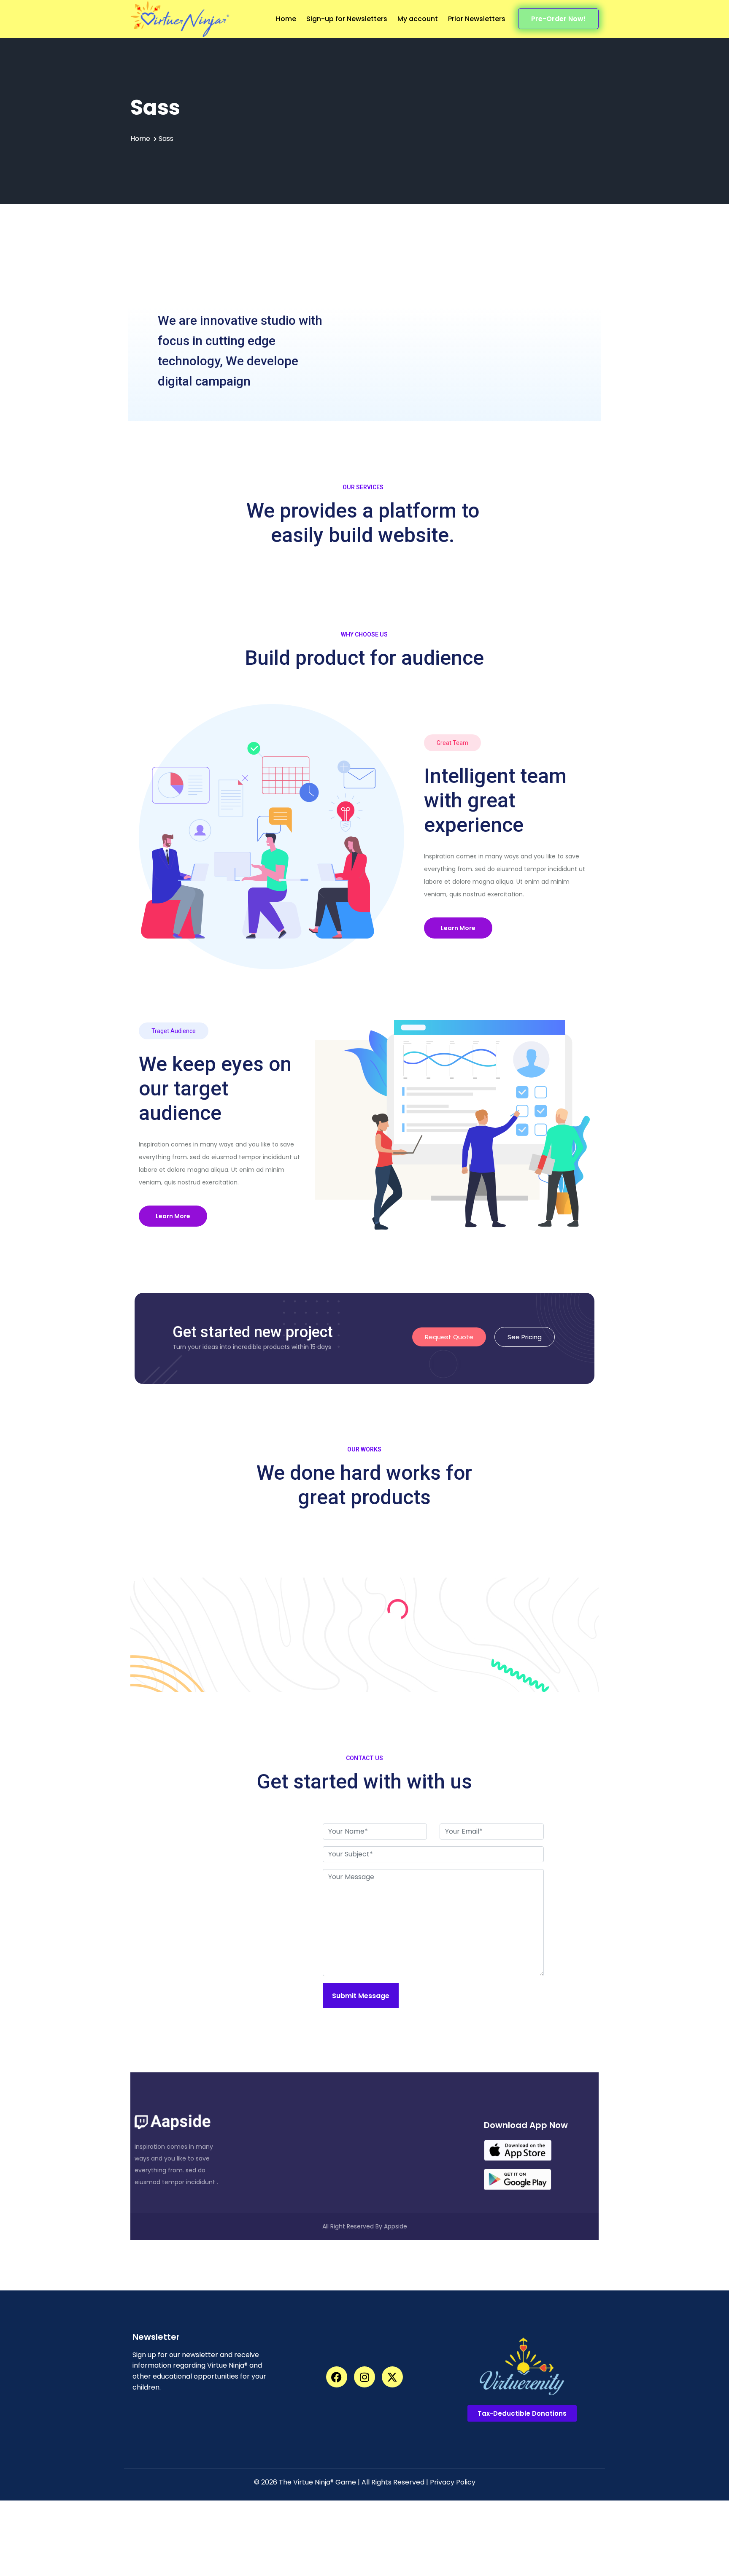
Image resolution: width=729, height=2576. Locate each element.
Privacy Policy (453, 2482)
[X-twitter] (392, 2377)
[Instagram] (364, 2377)
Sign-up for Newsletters (347, 19)
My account (418, 19)
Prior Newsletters (477, 19)
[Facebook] (337, 2377)
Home (286, 19)
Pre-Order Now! (558, 19)
